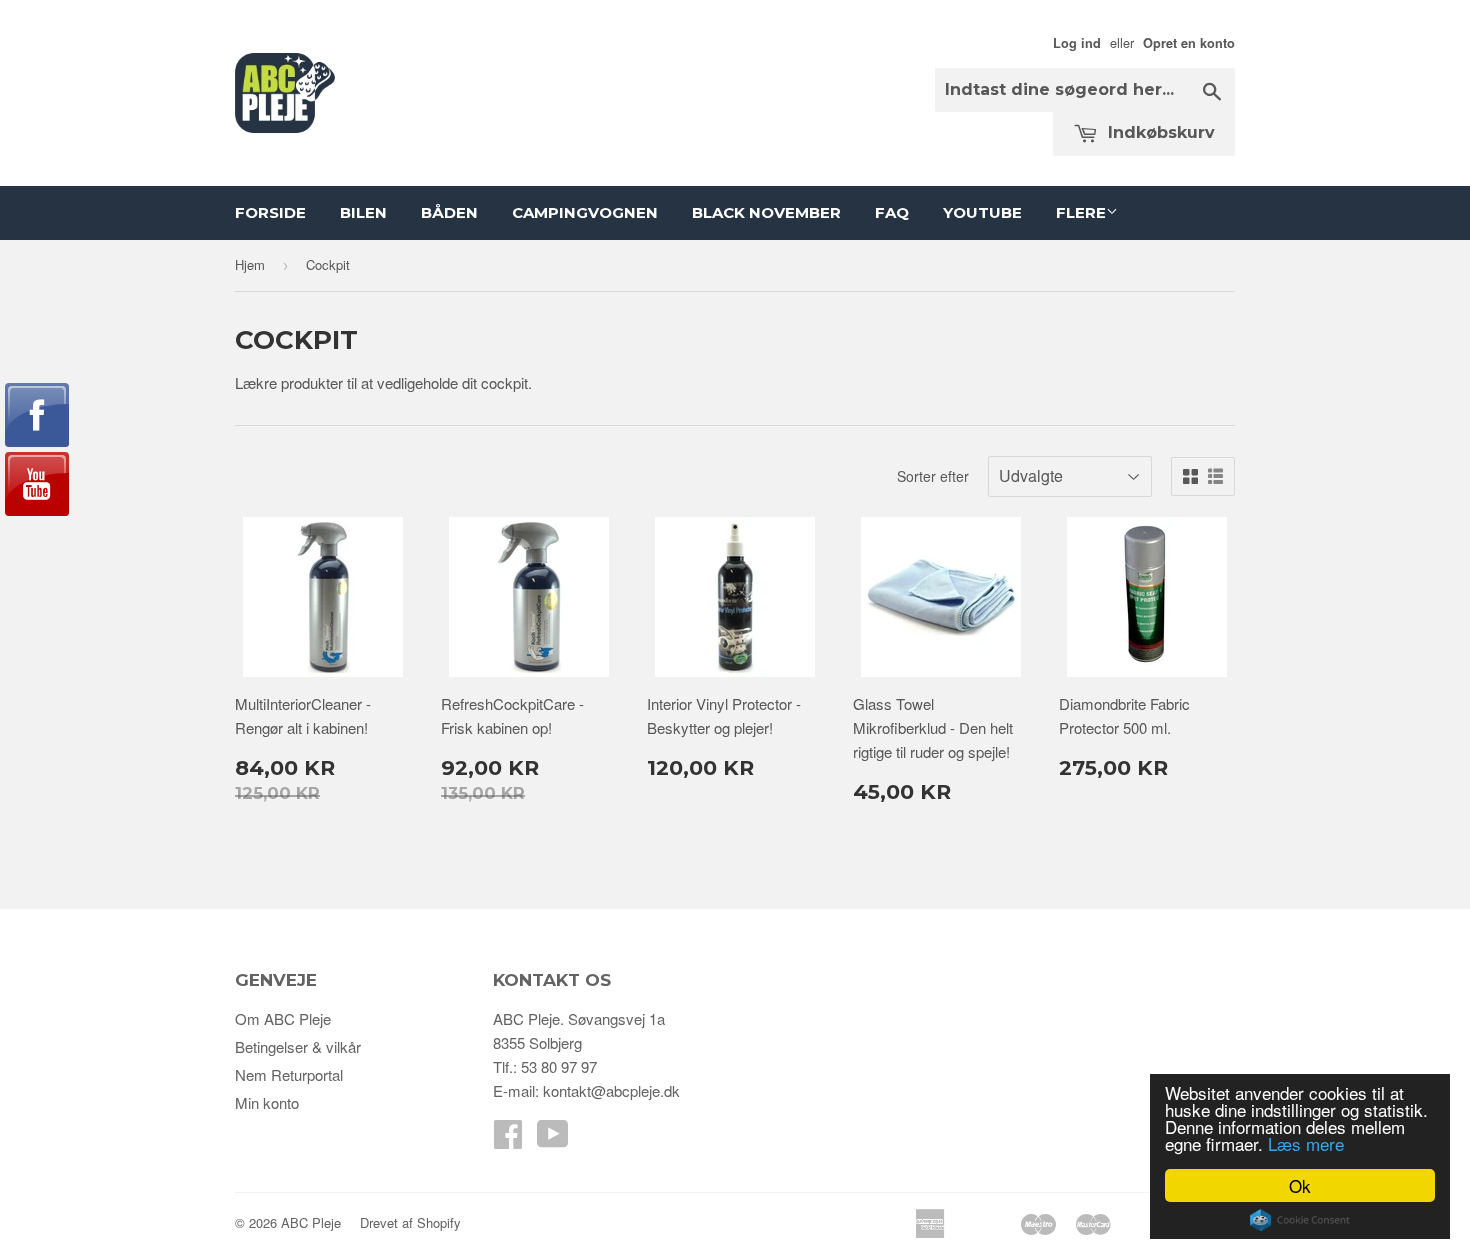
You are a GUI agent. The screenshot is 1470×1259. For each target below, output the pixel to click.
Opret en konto (1189, 43)
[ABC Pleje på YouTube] (553, 1139)
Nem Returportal (289, 1074)
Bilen (363, 212)
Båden (449, 212)
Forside (270, 212)
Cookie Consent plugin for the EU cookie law (1300, 1220)
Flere (1081, 212)
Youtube (982, 212)
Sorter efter (933, 476)
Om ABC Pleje (283, 1018)
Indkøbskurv (1159, 132)
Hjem (250, 264)
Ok (1300, 1185)
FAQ (892, 212)
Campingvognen (585, 212)
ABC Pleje (311, 1222)
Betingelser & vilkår (298, 1046)
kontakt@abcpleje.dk (611, 1090)
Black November (766, 212)
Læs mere (1306, 1143)
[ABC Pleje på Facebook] (508, 1139)
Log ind (1077, 43)
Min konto (267, 1102)
